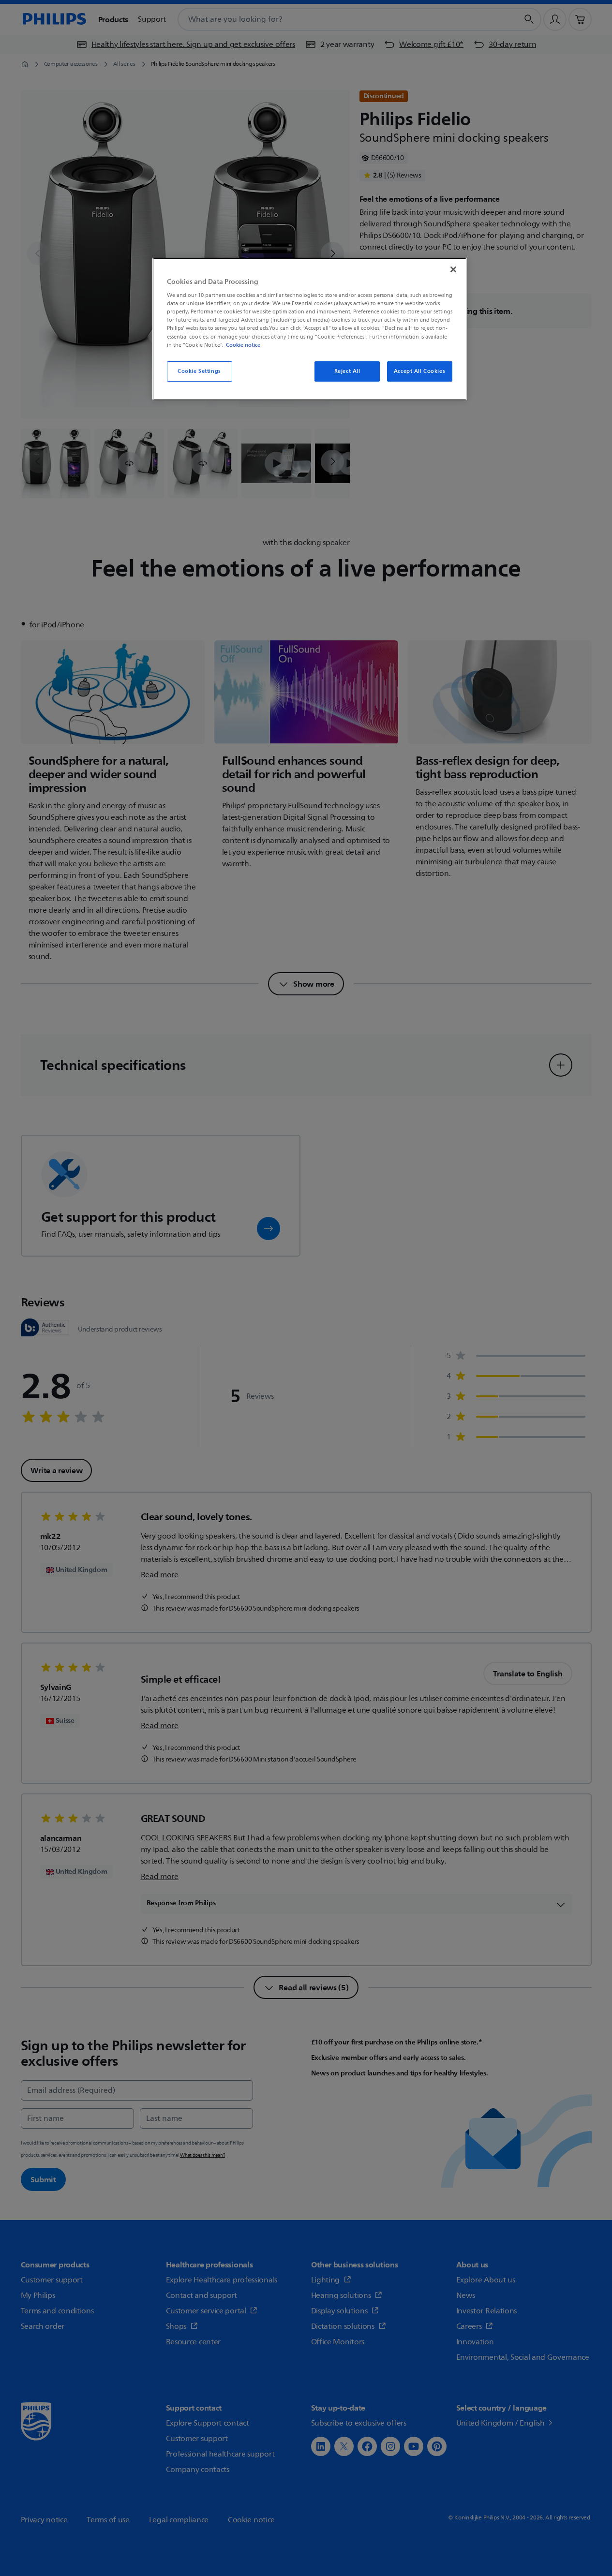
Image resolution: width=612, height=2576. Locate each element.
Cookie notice (243, 345)
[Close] (453, 269)
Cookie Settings (199, 371)
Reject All (347, 371)
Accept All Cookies (419, 371)
